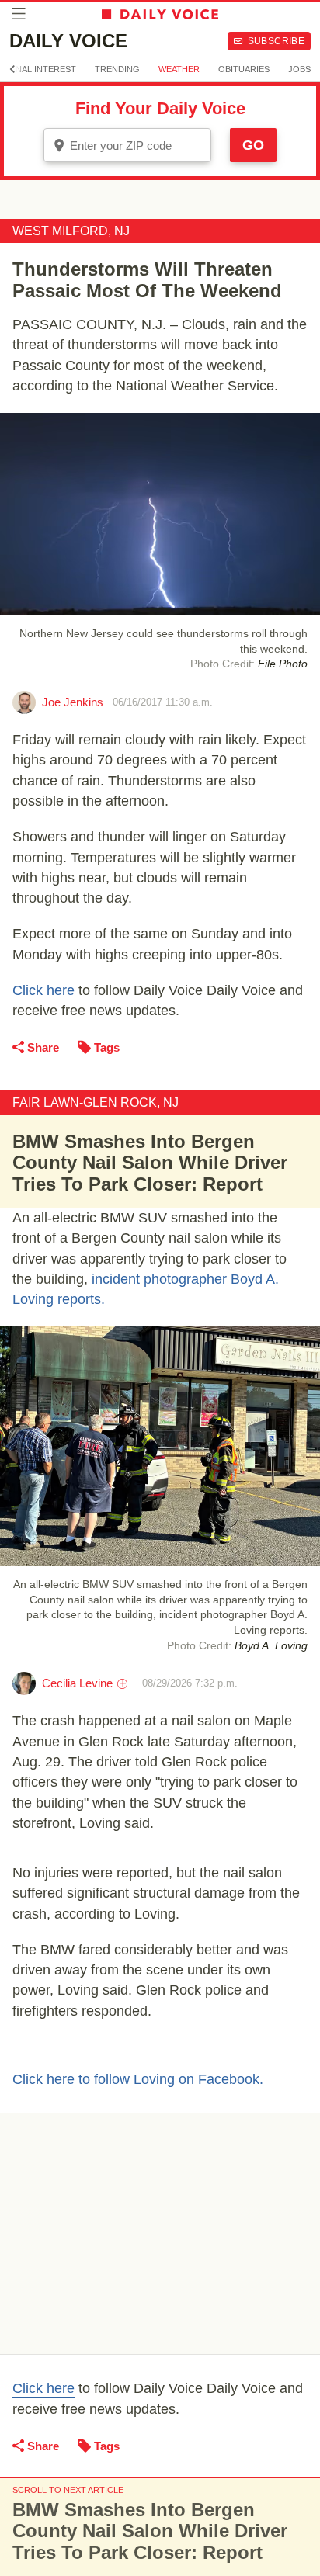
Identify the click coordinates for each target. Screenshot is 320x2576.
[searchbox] (138, 146)
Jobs (299, 69)
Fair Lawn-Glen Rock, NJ (96, 1103)
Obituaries (244, 69)
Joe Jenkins (73, 702)
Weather (179, 69)
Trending (117, 69)
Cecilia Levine (77, 1683)
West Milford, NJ (71, 231)
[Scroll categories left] (12, 69)
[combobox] (127, 145)
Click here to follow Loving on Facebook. (138, 2079)
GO (253, 145)
